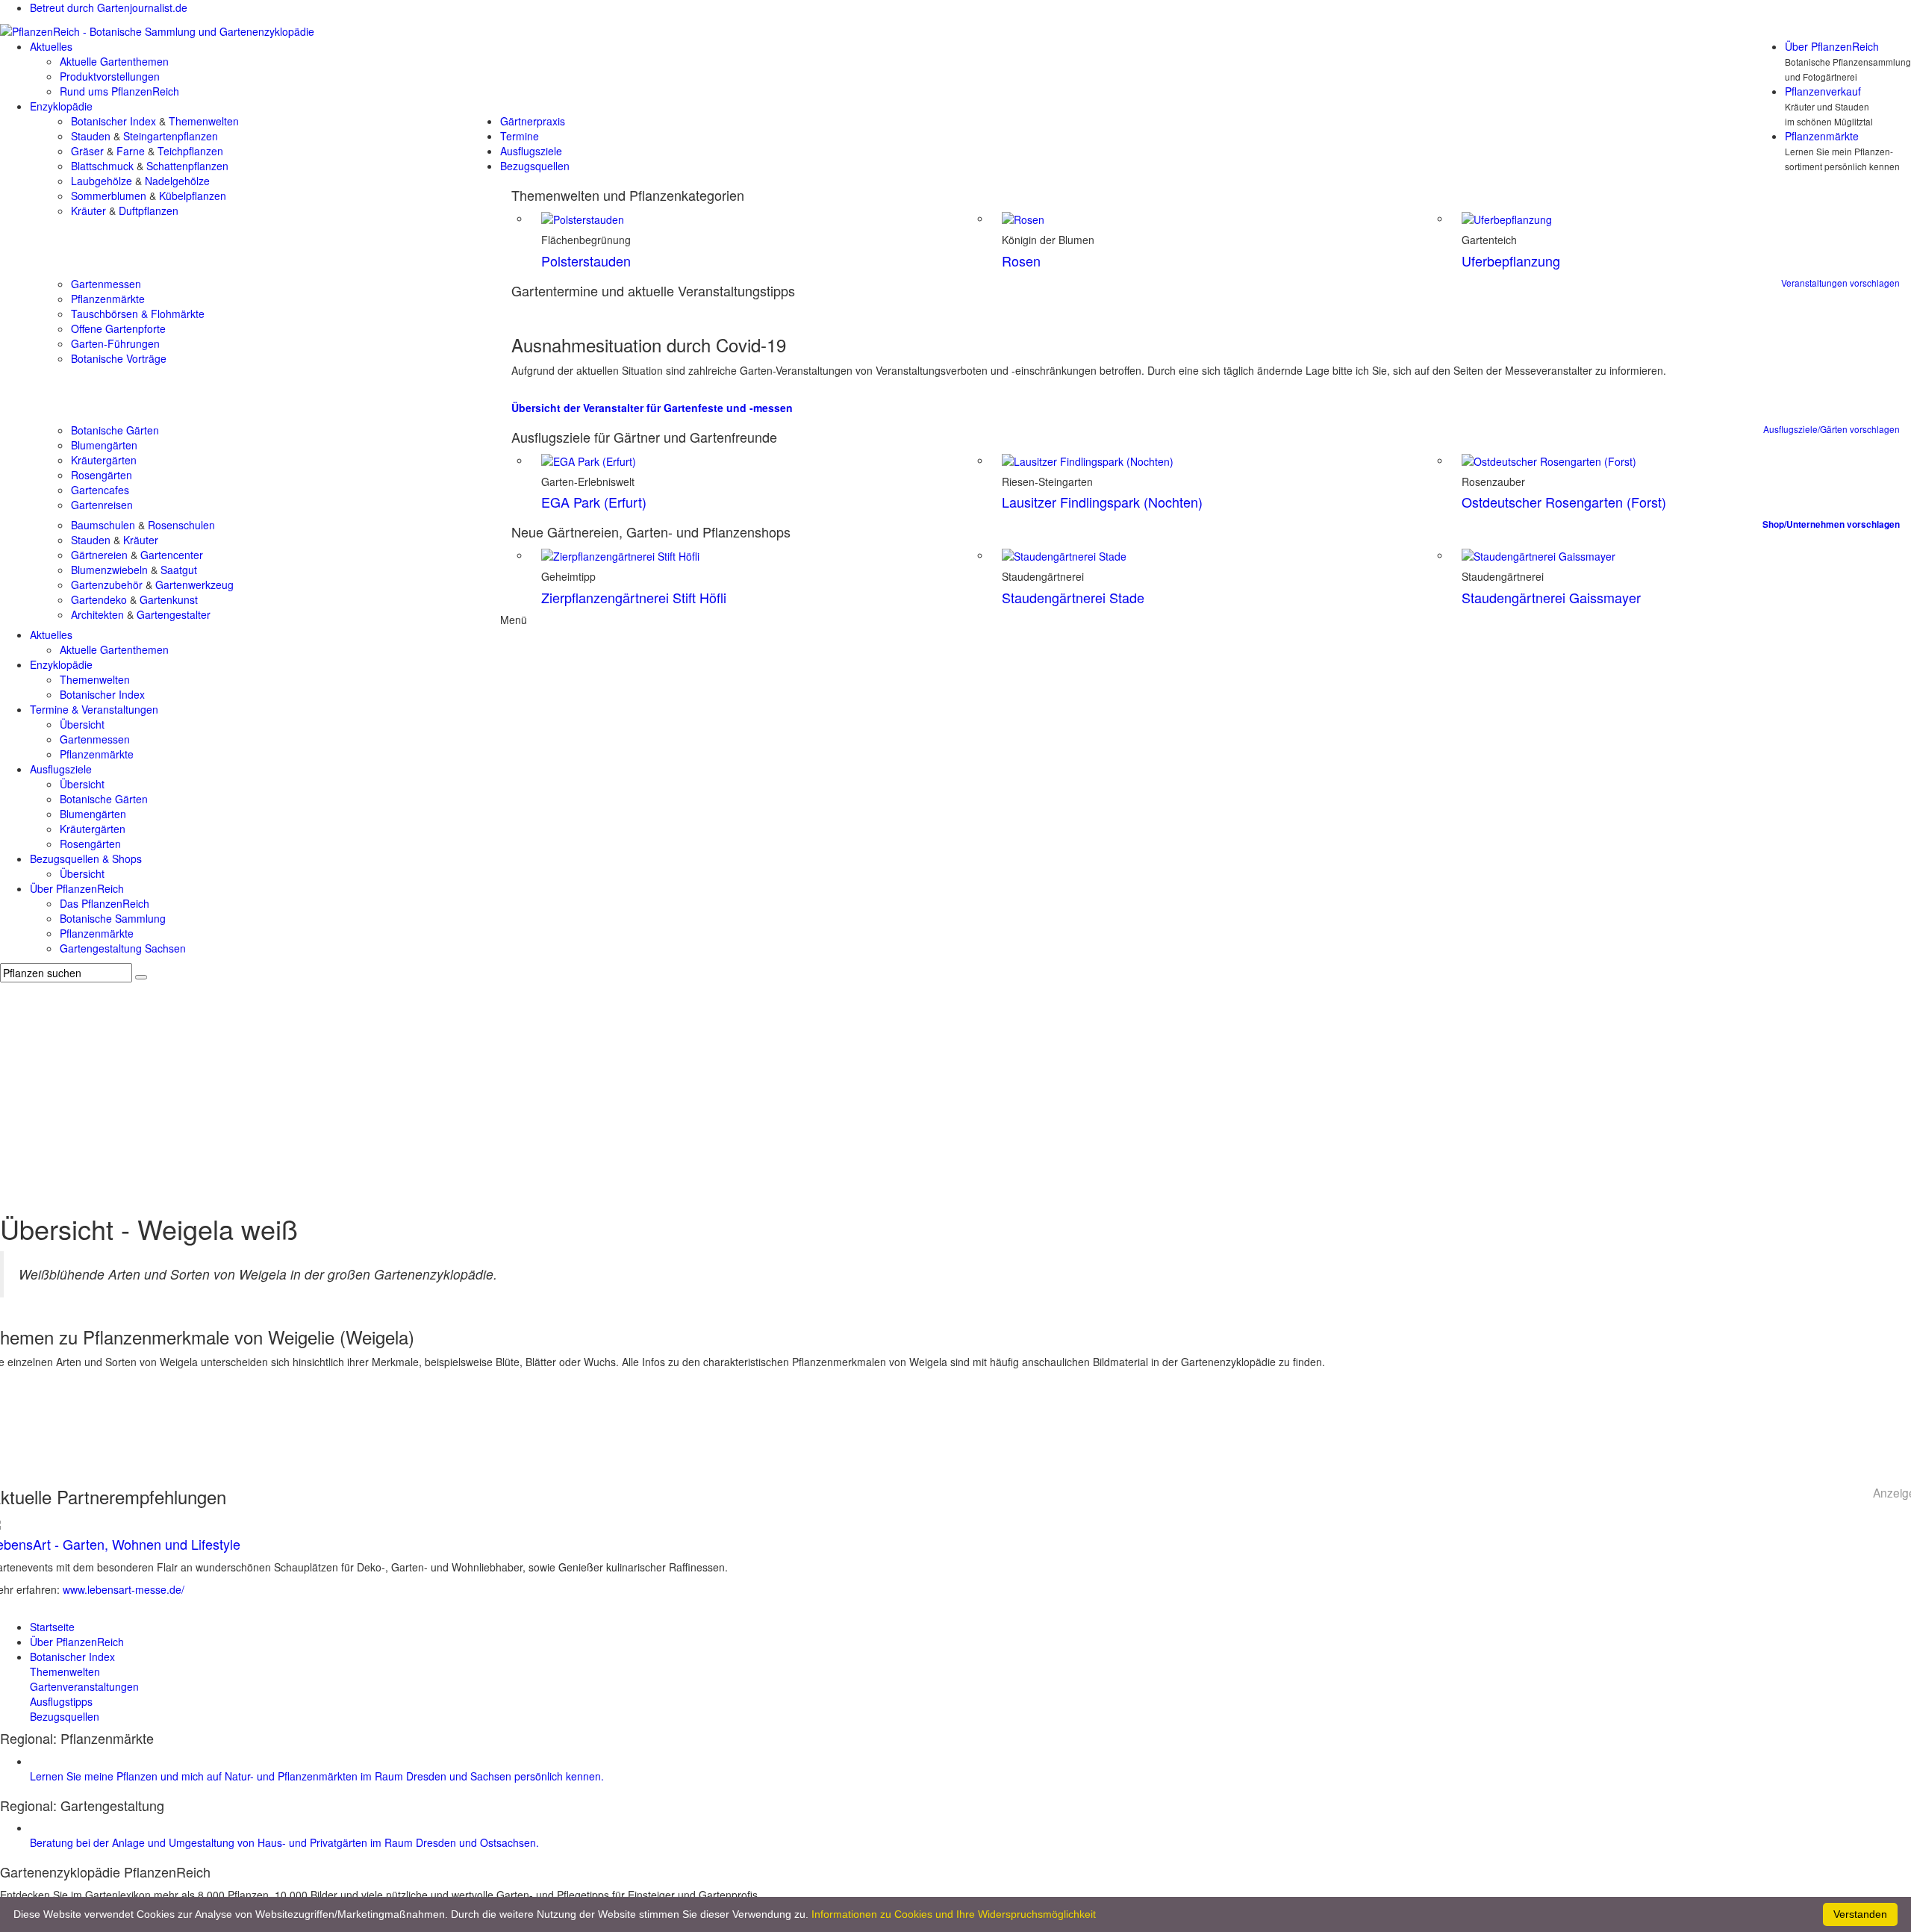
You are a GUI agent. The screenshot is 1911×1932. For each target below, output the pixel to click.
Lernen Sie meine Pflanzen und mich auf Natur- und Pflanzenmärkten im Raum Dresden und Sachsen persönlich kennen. (317, 1776)
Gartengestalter (174, 614)
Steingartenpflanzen (171, 136)
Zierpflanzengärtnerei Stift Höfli (634, 597)
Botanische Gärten (115, 430)
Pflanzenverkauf (1823, 91)
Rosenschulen (181, 525)
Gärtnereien (99, 555)
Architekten (97, 614)
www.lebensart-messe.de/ (124, 1589)
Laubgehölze (102, 181)
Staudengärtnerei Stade (1073, 597)
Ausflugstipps (61, 1701)
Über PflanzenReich (1832, 46)
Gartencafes (100, 490)
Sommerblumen (109, 196)
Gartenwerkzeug (194, 585)
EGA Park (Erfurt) (594, 502)
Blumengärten (104, 445)
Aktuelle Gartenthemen (114, 61)
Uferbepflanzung (1511, 261)
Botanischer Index (113, 121)
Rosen (1021, 261)
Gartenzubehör (107, 585)
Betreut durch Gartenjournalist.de (109, 7)
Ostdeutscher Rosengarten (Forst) (1564, 502)
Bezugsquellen (535, 166)
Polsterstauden (586, 261)
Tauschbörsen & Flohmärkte (138, 314)
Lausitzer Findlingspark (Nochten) (1102, 502)
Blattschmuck (102, 166)
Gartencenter (172, 555)
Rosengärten (102, 475)
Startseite (52, 1627)
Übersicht (82, 724)
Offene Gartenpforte (118, 328)
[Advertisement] (955, 1094)
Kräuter (88, 211)
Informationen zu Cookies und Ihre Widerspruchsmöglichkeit (954, 1914)
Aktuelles (51, 46)
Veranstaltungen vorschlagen (1840, 283)
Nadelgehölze (177, 181)
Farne (131, 151)
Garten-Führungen (115, 343)
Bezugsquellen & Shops (86, 859)
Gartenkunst (169, 599)
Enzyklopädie (61, 106)
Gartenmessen (106, 284)
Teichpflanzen (190, 151)
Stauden (91, 136)
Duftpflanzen (149, 211)
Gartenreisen (102, 505)
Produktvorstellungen (110, 76)
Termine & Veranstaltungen (94, 709)
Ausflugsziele (531, 151)
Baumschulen (103, 525)
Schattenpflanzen (187, 166)
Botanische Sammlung (113, 918)
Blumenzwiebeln (109, 570)
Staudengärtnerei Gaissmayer (1551, 597)
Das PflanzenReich (105, 903)
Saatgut (179, 570)
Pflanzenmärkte (1822, 136)
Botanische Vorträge (119, 358)
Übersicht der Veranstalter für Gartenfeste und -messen (652, 408)
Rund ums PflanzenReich (119, 91)
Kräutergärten (104, 460)
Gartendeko (99, 599)
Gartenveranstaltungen (84, 1686)
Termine (520, 136)
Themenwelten (204, 121)
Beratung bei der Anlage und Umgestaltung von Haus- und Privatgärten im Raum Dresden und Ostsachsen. (284, 1842)
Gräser (87, 151)
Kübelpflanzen (193, 196)
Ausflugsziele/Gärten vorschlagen (1831, 429)
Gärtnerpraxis (533, 121)
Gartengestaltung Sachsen (123, 948)
